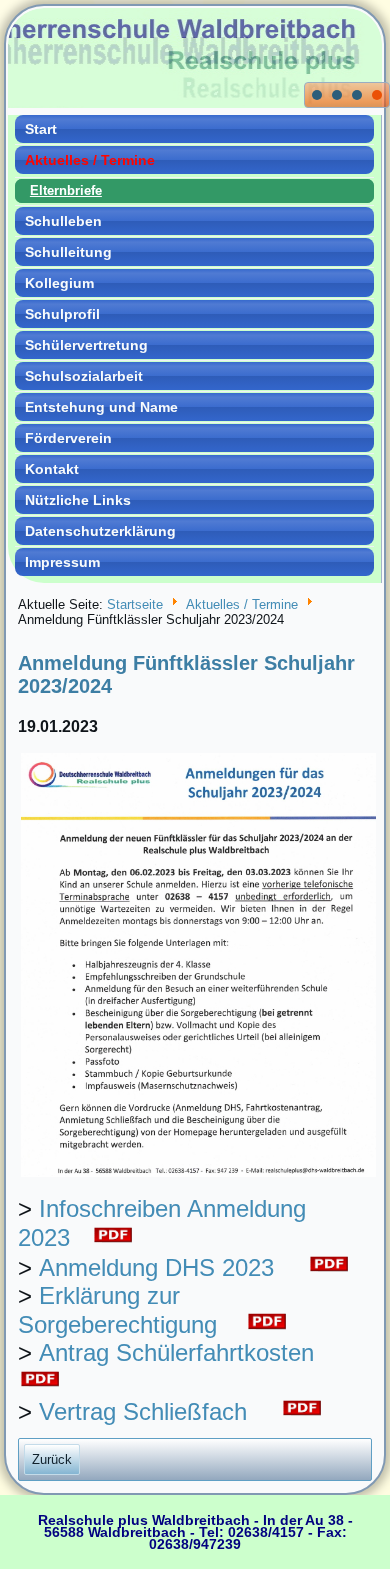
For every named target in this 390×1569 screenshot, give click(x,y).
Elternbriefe (66, 190)
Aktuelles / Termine (90, 160)
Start (41, 129)
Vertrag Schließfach (143, 1411)
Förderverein (68, 438)
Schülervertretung (86, 345)
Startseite (135, 604)
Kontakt (52, 469)
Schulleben (63, 221)
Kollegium (59, 283)
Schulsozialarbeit (84, 376)
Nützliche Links (78, 500)
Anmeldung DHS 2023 (156, 1267)
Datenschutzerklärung (100, 531)
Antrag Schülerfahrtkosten (176, 1352)
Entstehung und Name (101, 407)
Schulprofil (62, 314)
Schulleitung (68, 252)
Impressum (62, 562)
